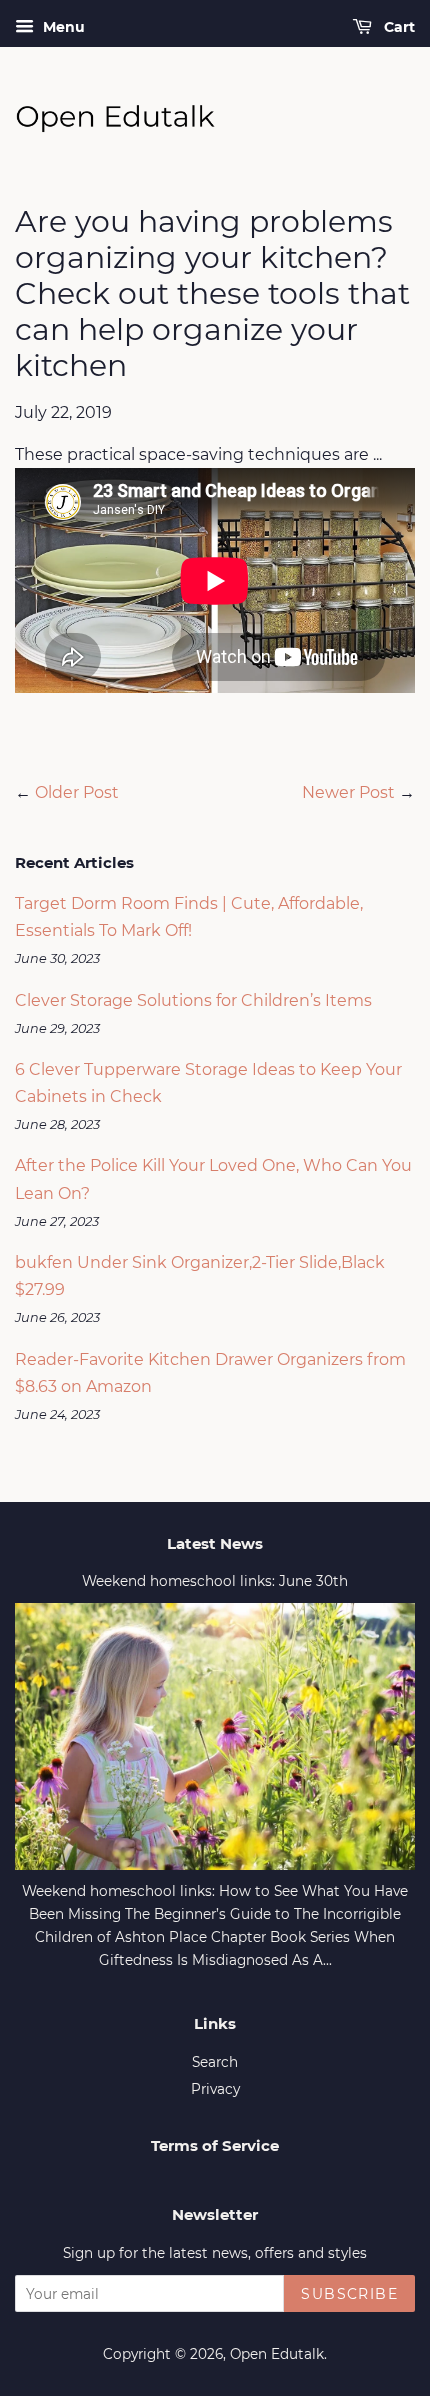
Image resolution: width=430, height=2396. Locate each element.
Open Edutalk (277, 2354)
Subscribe (349, 2294)
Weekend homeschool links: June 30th (215, 1581)
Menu (62, 27)
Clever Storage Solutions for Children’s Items (193, 1000)
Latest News (215, 1543)
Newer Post (348, 792)
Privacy (215, 2089)
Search (215, 2062)
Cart (397, 27)
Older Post (77, 792)
